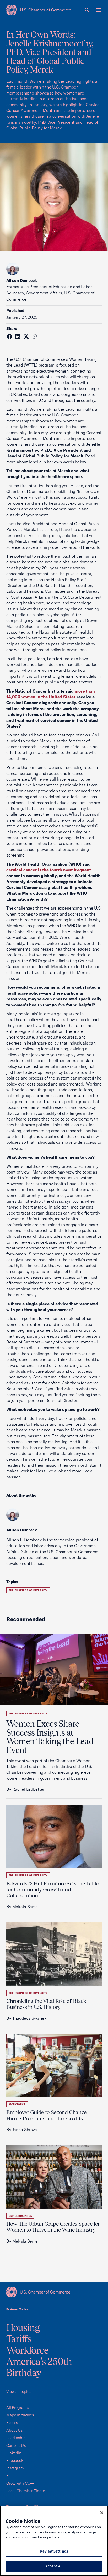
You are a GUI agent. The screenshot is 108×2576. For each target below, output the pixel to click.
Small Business (20, 2216)
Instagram (15, 2468)
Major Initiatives (20, 2415)
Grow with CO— (20, 2483)
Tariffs (19, 2339)
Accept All (54, 2566)
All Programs (17, 2407)
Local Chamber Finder (26, 2491)
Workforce (17, 2104)
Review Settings (54, 2551)
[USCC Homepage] (54, 2292)
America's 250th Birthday (39, 2367)
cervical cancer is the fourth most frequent (49, 870)
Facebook (15, 2460)
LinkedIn (14, 2453)
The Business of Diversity (28, 1590)
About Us (14, 2430)
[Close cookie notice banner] (102, 2513)
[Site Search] (87, 10)
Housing (23, 2327)
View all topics (19, 2392)
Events (12, 2423)
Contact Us (16, 2445)
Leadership (16, 2438)
